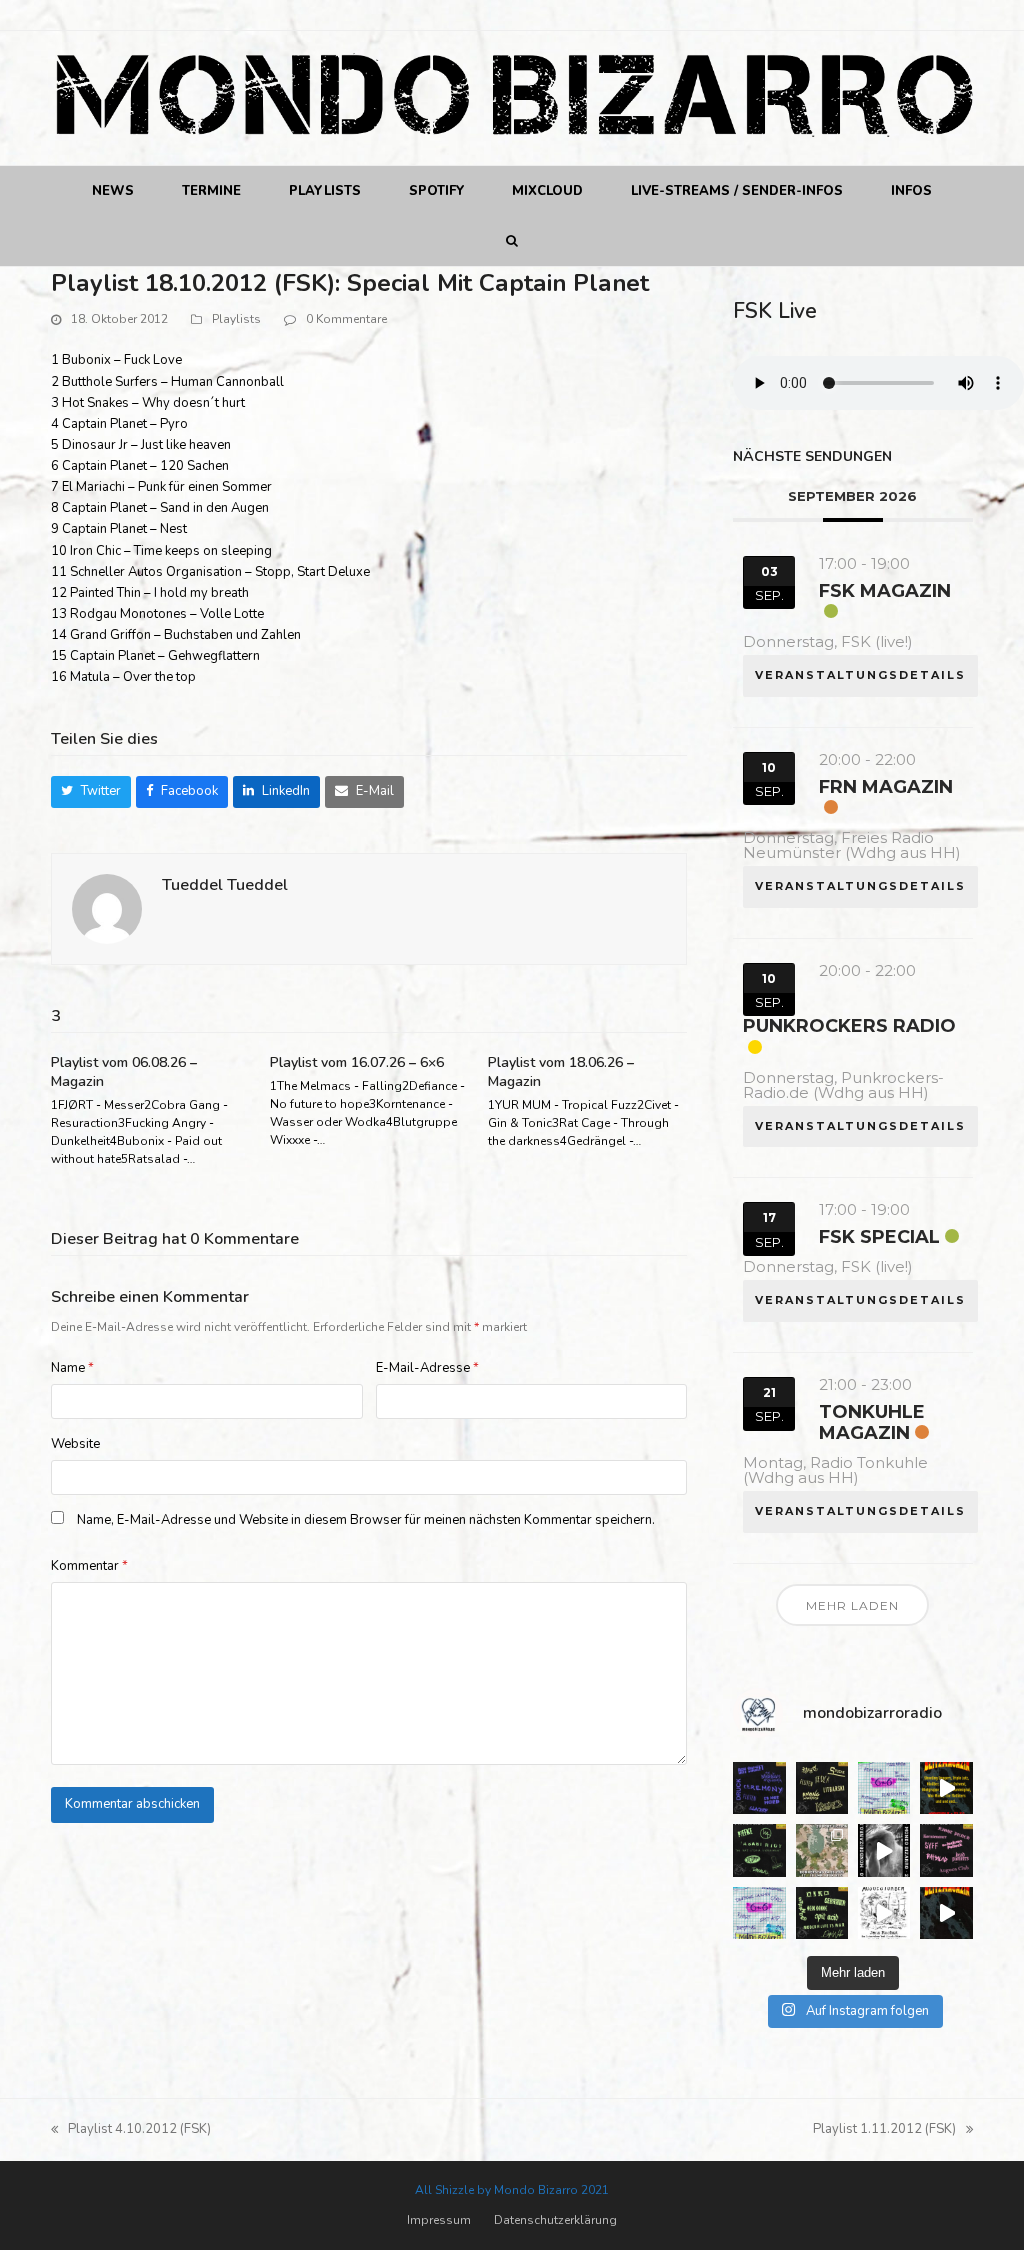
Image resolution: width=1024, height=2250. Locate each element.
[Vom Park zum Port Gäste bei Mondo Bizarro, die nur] (822, 1850)
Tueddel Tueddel (225, 885)
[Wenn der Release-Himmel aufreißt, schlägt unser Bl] (946, 1788)
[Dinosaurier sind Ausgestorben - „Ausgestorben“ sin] (884, 1913)
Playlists (236, 319)
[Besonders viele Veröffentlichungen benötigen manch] (759, 1913)
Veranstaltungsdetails (860, 675)
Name (72, 1368)
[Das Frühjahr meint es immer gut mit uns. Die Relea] (946, 1850)
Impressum (439, 2220)
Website (75, 1444)
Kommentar (89, 1566)
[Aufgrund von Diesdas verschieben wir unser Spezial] (759, 1788)
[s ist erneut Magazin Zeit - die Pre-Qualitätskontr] (822, 1913)
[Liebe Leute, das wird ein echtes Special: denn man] (884, 1850)
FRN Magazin (886, 787)
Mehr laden (852, 1605)
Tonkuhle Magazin (872, 1423)
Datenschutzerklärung (555, 2220)
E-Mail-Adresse (427, 1368)
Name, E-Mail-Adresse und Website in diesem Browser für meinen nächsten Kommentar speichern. (366, 1520)
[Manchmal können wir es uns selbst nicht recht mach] (884, 1788)
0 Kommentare (346, 319)
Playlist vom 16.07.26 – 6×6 (357, 1062)
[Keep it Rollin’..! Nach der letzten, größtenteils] (759, 1850)
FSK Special (879, 1237)
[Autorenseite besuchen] (107, 908)
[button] (512, 241)
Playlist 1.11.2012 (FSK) (884, 2130)
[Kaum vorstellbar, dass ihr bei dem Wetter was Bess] (822, 1788)
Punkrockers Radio (849, 1026)
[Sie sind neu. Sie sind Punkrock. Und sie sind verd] (946, 1913)
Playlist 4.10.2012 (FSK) (131, 2130)
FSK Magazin (885, 591)
